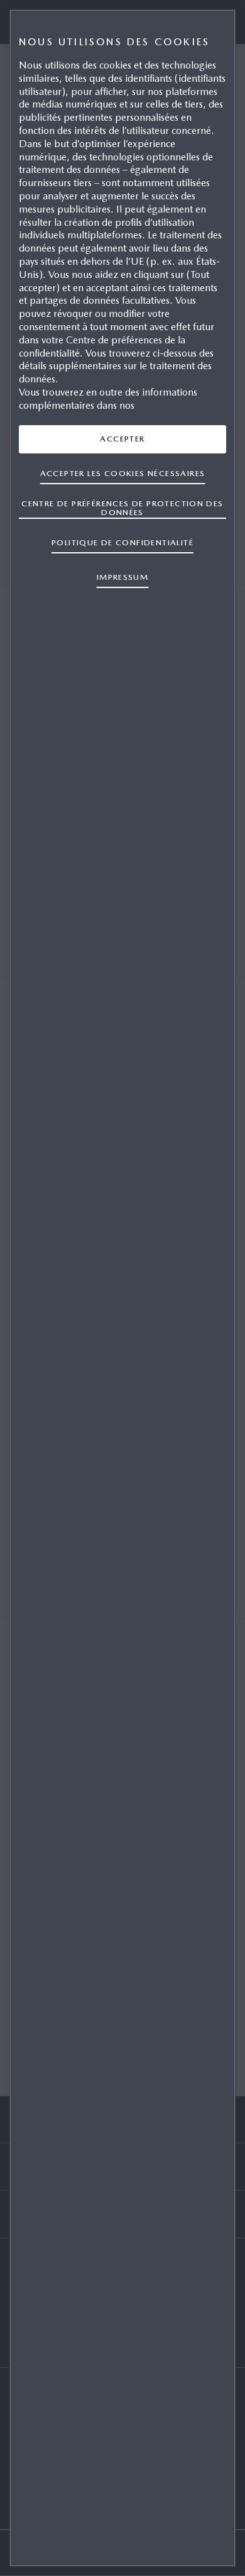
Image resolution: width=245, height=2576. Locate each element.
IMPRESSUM (123, 577)
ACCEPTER (122, 439)
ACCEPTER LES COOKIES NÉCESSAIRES (123, 473)
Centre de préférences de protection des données (122, 508)
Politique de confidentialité (122, 542)
